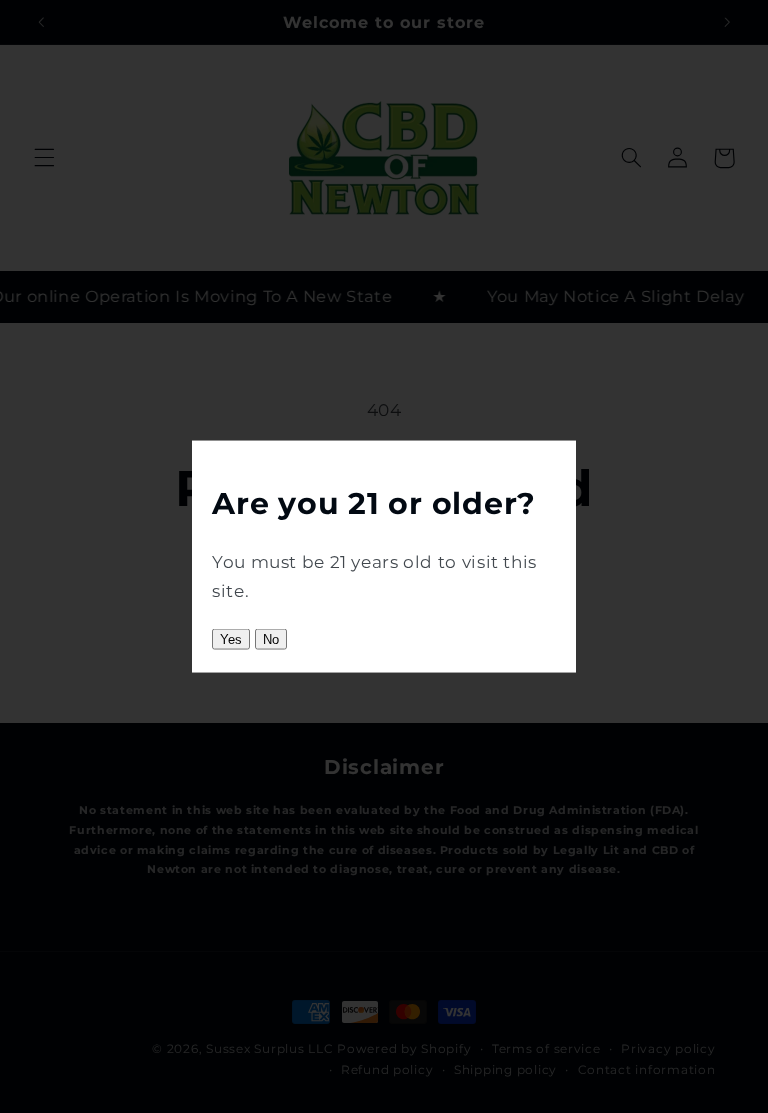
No (271, 638)
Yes (231, 638)
